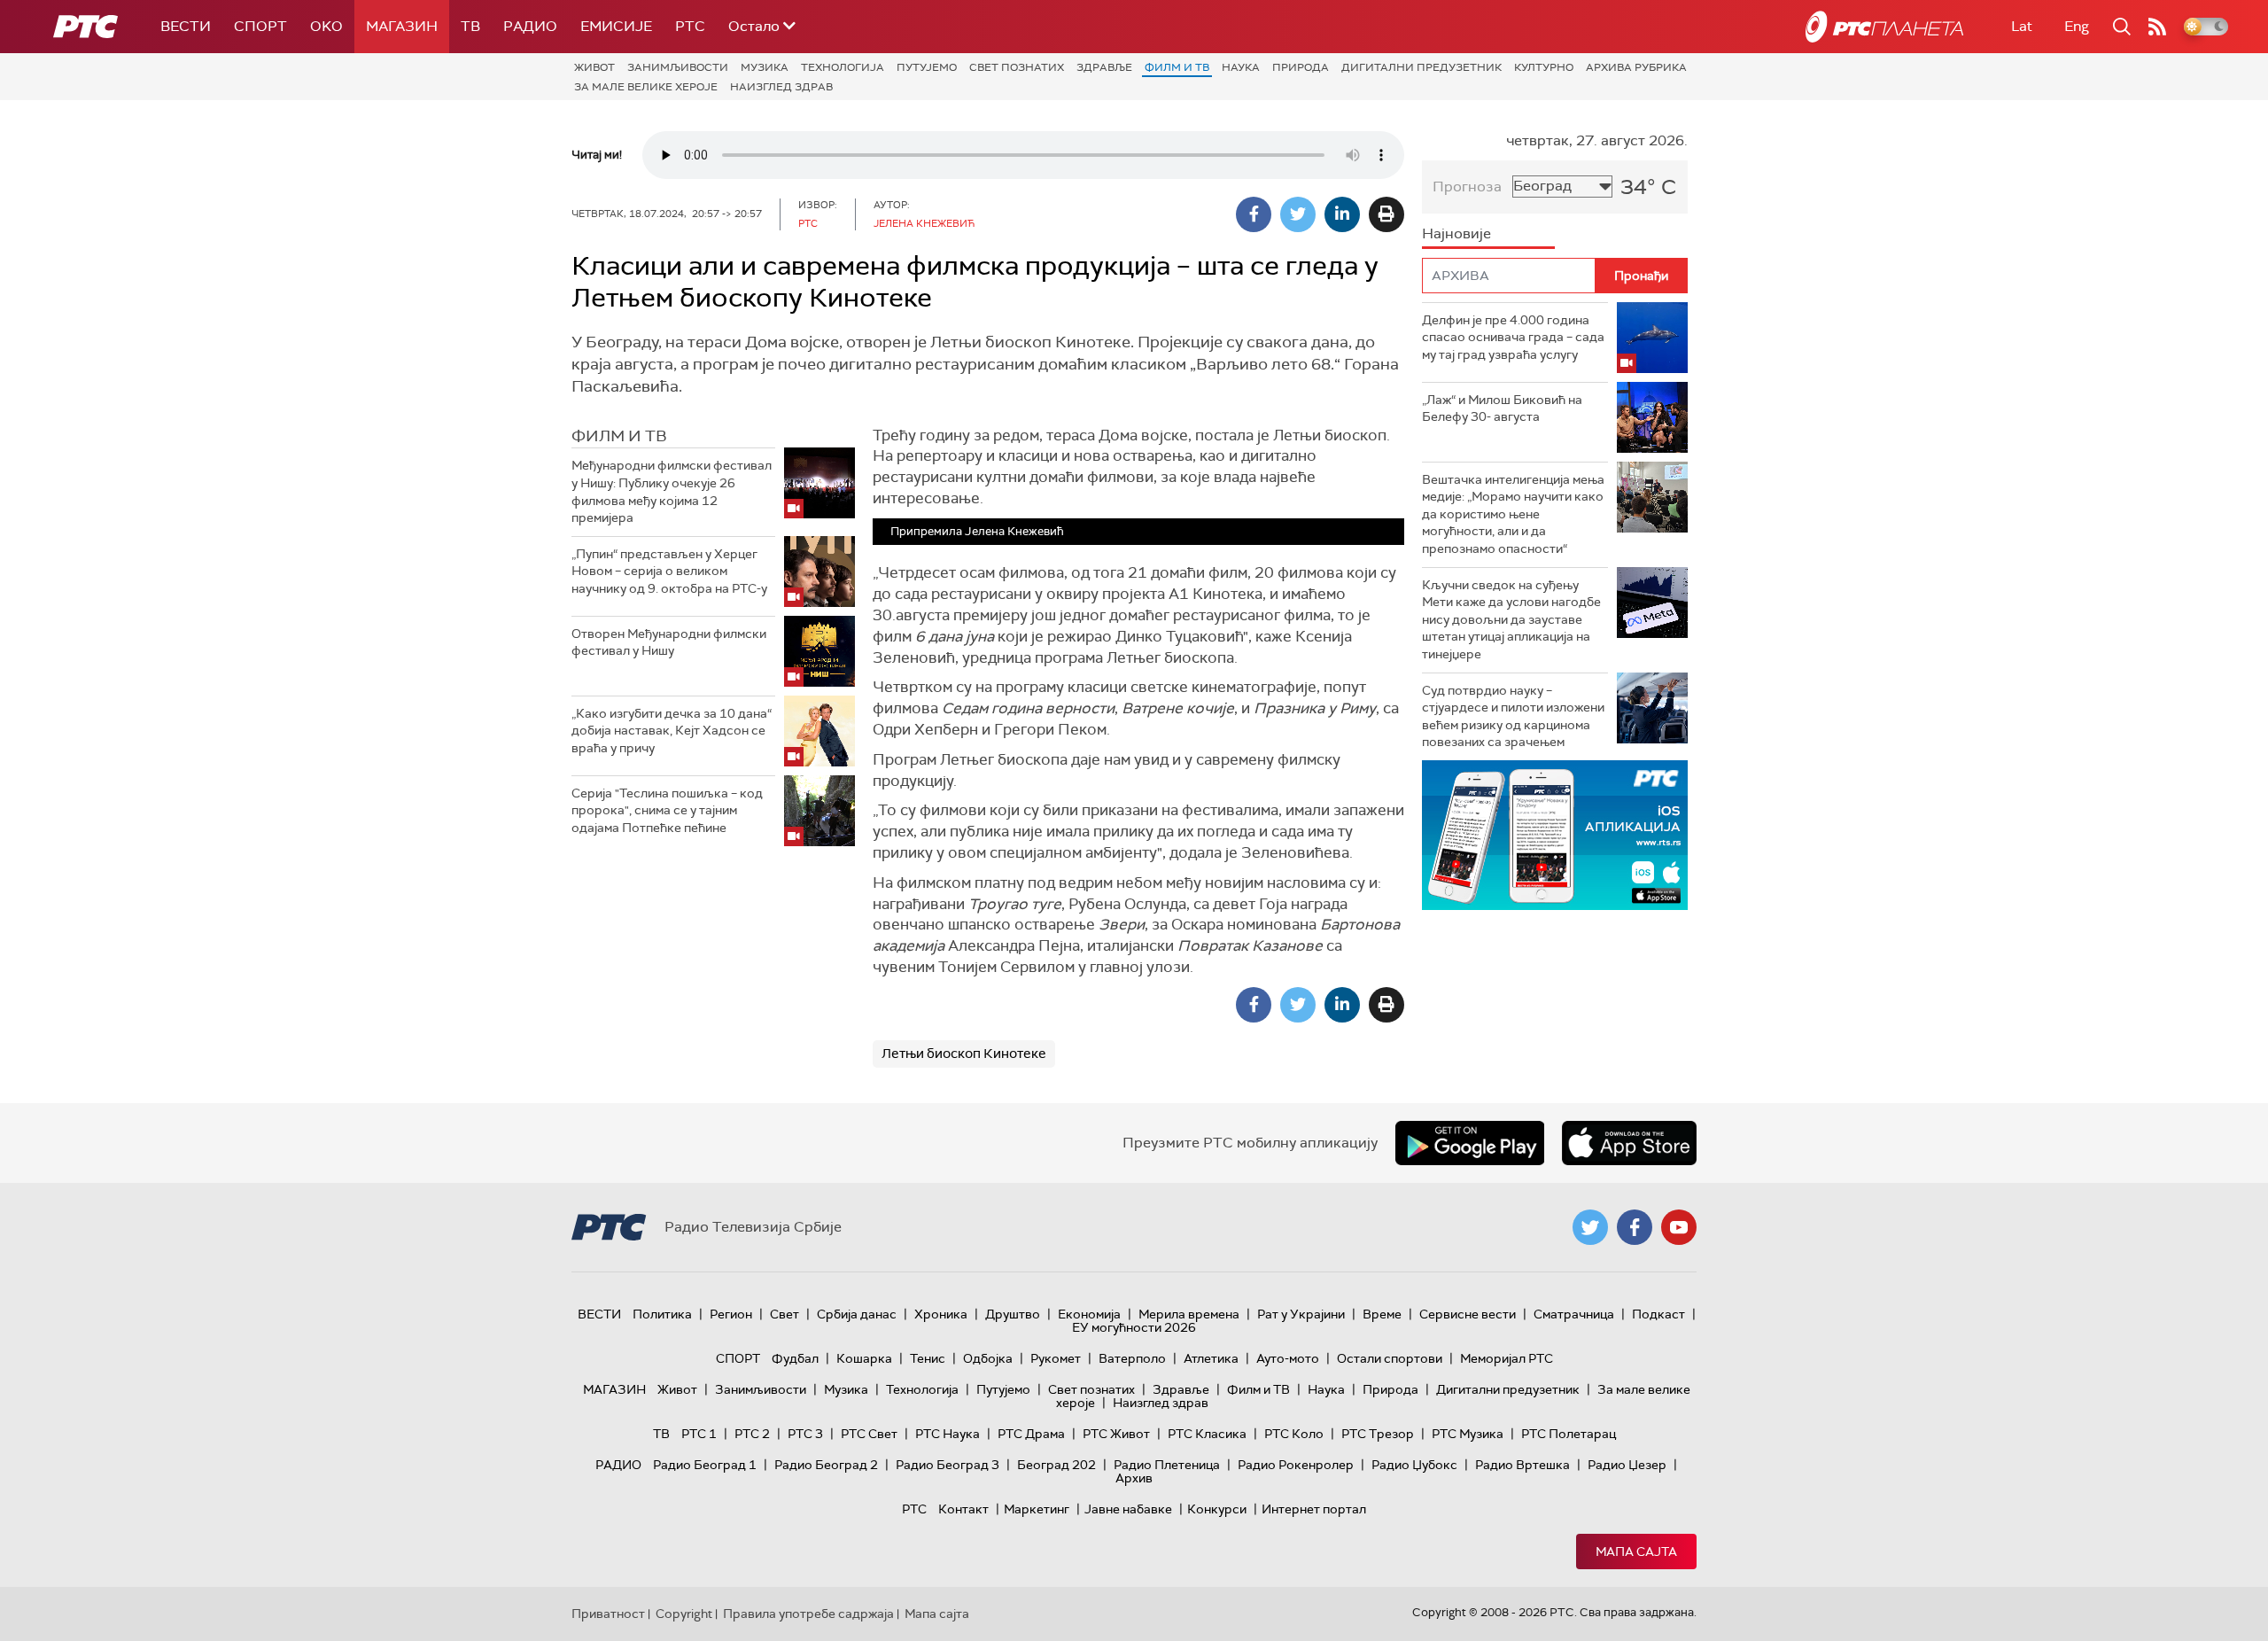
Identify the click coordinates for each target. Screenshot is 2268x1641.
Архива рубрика (1636, 67)
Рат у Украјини (1301, 1314)
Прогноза (1467, 187)
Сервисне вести (1468, 1314)
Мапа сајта (1636, 1552)
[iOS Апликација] (1555, 835)
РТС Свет (869, 1434)
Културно (1544, 67)
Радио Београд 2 (826, 1465)
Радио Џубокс (1414, 1465)
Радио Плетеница (1167, 1465)
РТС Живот (1116, 1434)
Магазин (402, 26)
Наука (1241, 67)
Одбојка (988, 1358)
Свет (784, 1314)
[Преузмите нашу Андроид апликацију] (1470, 1143)
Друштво (1013, 1314)
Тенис (928, 1358)
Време (1382, 1314)
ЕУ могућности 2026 (1134, 1327)
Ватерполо (1132, 1358)
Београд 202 (1056, 1465)
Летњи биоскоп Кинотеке (964, 1054)
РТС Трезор (1378, 1434)
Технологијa (843, 67)
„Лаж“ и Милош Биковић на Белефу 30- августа (1502, 408)
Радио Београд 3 (948, 1465)
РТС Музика (1468, 1434)
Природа (1301, 67)
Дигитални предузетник (1421, 67)
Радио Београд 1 (705, 1465)
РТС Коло (1294, 1434)
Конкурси (1217, 1509)
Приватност (608, 1614)
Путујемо (927, 67)
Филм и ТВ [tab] (619, 436)
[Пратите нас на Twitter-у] (1590, 1227)
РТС (690, 26)
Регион (731, 1314)
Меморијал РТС (1507, 1358)
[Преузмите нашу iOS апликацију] (1629, 1143)
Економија (1089, 1314)
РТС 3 (805, 1434)
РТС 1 (699, 1434)
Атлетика (1211, 1358)
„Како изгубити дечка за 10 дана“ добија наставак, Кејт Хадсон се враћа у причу (672, 731)
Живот (594, 67)
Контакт (963, 1509)
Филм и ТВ (1177, 67)
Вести (186, 26)
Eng (2077, 26)
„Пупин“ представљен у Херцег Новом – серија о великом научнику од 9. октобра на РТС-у (669, 571)
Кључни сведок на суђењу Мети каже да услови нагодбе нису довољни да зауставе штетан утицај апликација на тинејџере (1511, 619)
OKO (326, 26)
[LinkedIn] (1342, 214)
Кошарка (864, 1358)
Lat (2022, 26)
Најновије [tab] (1456, 233)
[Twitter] (1298, 214)
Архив (1134, 1478)
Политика (662, 1314)
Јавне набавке (1128, 1509)
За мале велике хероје (646, 87)
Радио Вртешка (1522, 1465)
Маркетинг (1037, 1509)
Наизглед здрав (781, 87)
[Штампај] (1386, 214)
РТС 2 (752, 1434)
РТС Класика (1207, 1434)
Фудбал (795, 1358)
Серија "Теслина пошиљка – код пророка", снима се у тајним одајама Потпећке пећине (667, 810)
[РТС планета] (1884, 27)
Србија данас (857, 1314)
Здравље (1104, 67)
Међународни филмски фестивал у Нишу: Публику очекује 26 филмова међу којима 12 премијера (672, 491)
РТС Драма (1031, 1434)
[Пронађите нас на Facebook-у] (1635, 1227)
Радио (530, 26)
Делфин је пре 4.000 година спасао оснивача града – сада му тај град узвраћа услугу (1513, 337)
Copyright (684, 1614)
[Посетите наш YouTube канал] (1679, 1227)
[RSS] (2157, 27)
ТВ (470, 26)
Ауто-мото (1288, 1358)
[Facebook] (1254, 214)
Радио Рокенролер (1296, 1465)
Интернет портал (1314, 1509)
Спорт (260, 26)
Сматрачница (1574, 1314)
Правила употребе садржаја (808, 1614)
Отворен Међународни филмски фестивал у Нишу (669, 642)
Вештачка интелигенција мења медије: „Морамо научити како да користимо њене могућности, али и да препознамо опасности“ (1513, 514)
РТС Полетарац (1569, 1434)
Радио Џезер (1627, 1465)
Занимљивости (678, 67)
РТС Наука (948, 1434)
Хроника (941, 1314)
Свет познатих (1017, 67)
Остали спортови (1390, 1358)
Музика (765, 67)
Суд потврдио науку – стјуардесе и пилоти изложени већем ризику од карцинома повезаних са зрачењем (1513, 716)
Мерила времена (1189, 1314)
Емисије (616, 26)
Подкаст (1658, 1314)
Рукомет (1056, 1358)
